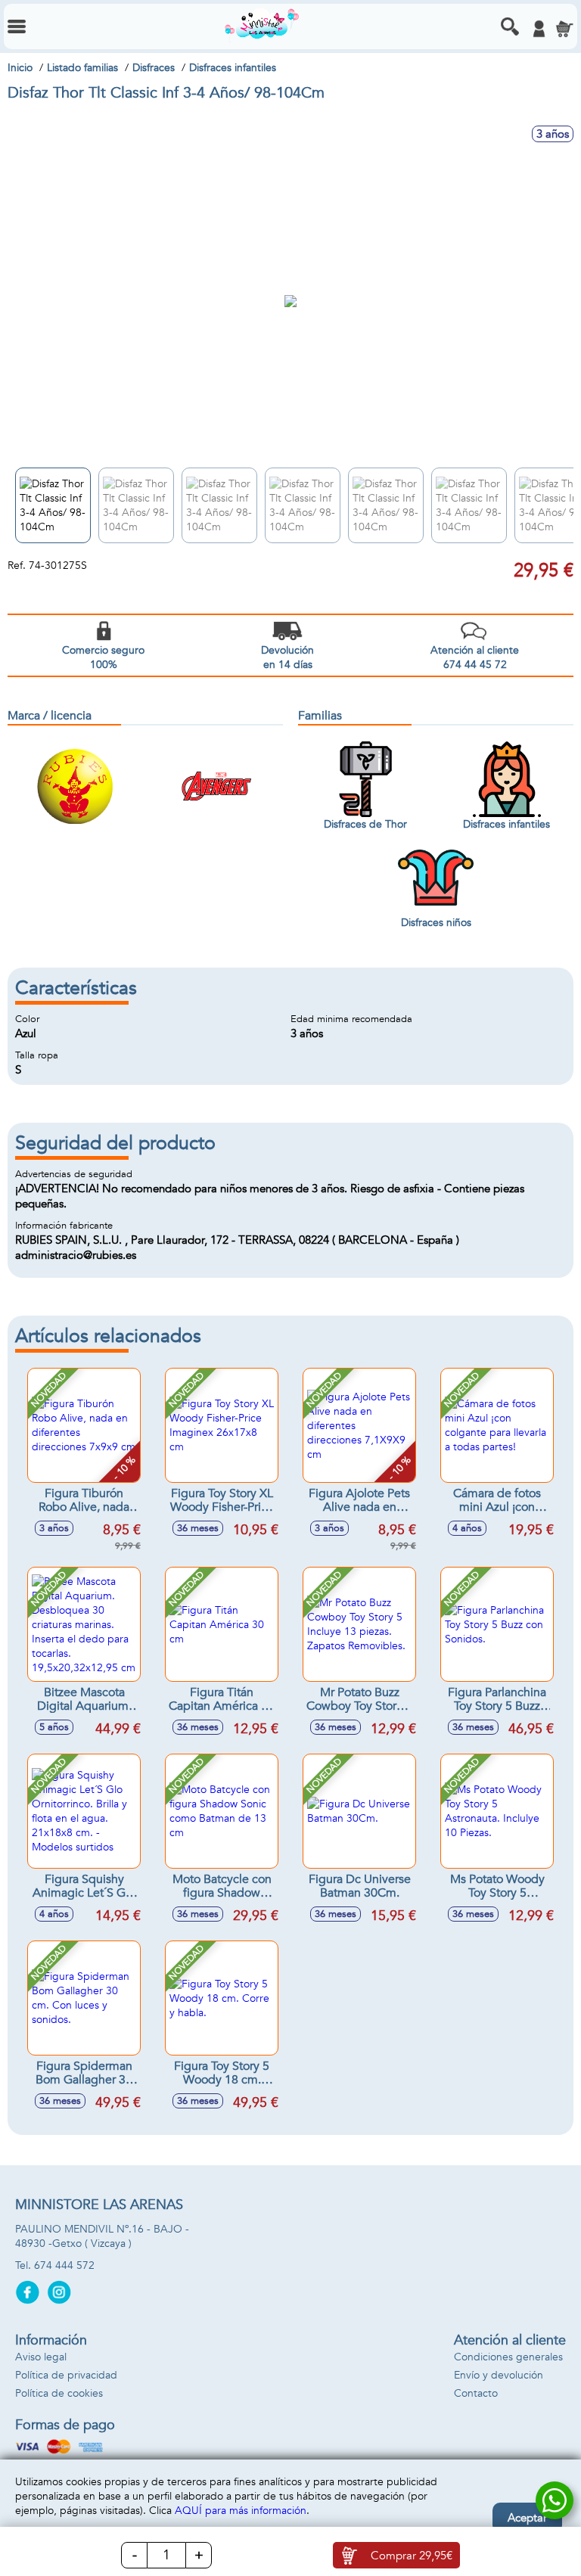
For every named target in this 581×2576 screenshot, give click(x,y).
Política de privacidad (66, 2375)
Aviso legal (41, 2357)
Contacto (476, 2393)
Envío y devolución (499, 2375)
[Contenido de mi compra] (564, 29)
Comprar (412, 2556)
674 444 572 (64, 2265)
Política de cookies (59, 2393)
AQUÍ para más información (241, 2511)
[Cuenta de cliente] (539, 29)
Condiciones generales (508, 2357)
